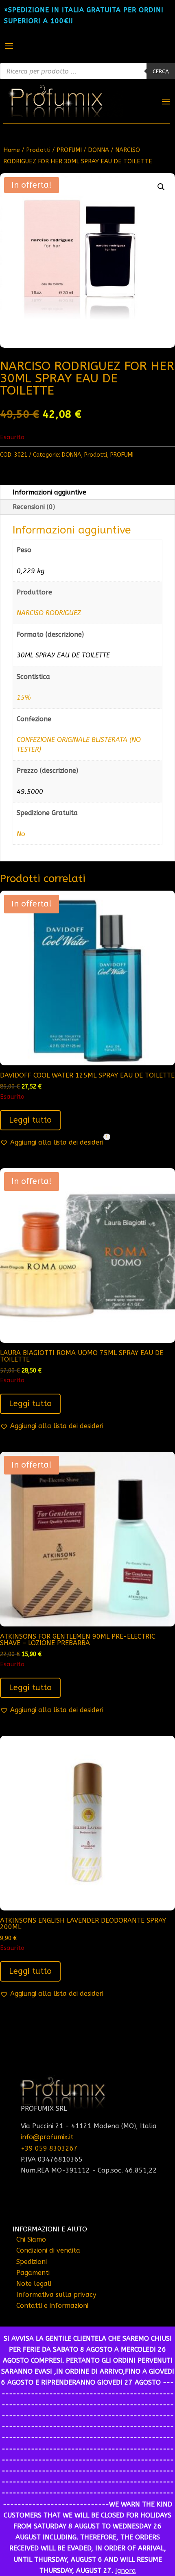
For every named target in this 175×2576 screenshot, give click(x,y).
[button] (161, 187)
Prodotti (38, 150)
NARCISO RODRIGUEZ (49, 613)
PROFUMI (69, 150)
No (21, 834)
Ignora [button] (126, 2571)
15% (24, 697)
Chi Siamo (31, 2239)
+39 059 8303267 (49, 2148)
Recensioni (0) (34, 507)
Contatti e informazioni (52, 2306)
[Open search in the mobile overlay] (87, 71)
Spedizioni (32, 2262)
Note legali (34, 2284)
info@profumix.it (47, 2137)
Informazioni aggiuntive (49, 492)
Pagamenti (33, 2273)
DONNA (98, 150)
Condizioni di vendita (48, 2250)
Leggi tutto (30, 1120)
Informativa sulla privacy (56, 2295)
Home (12, 150)
